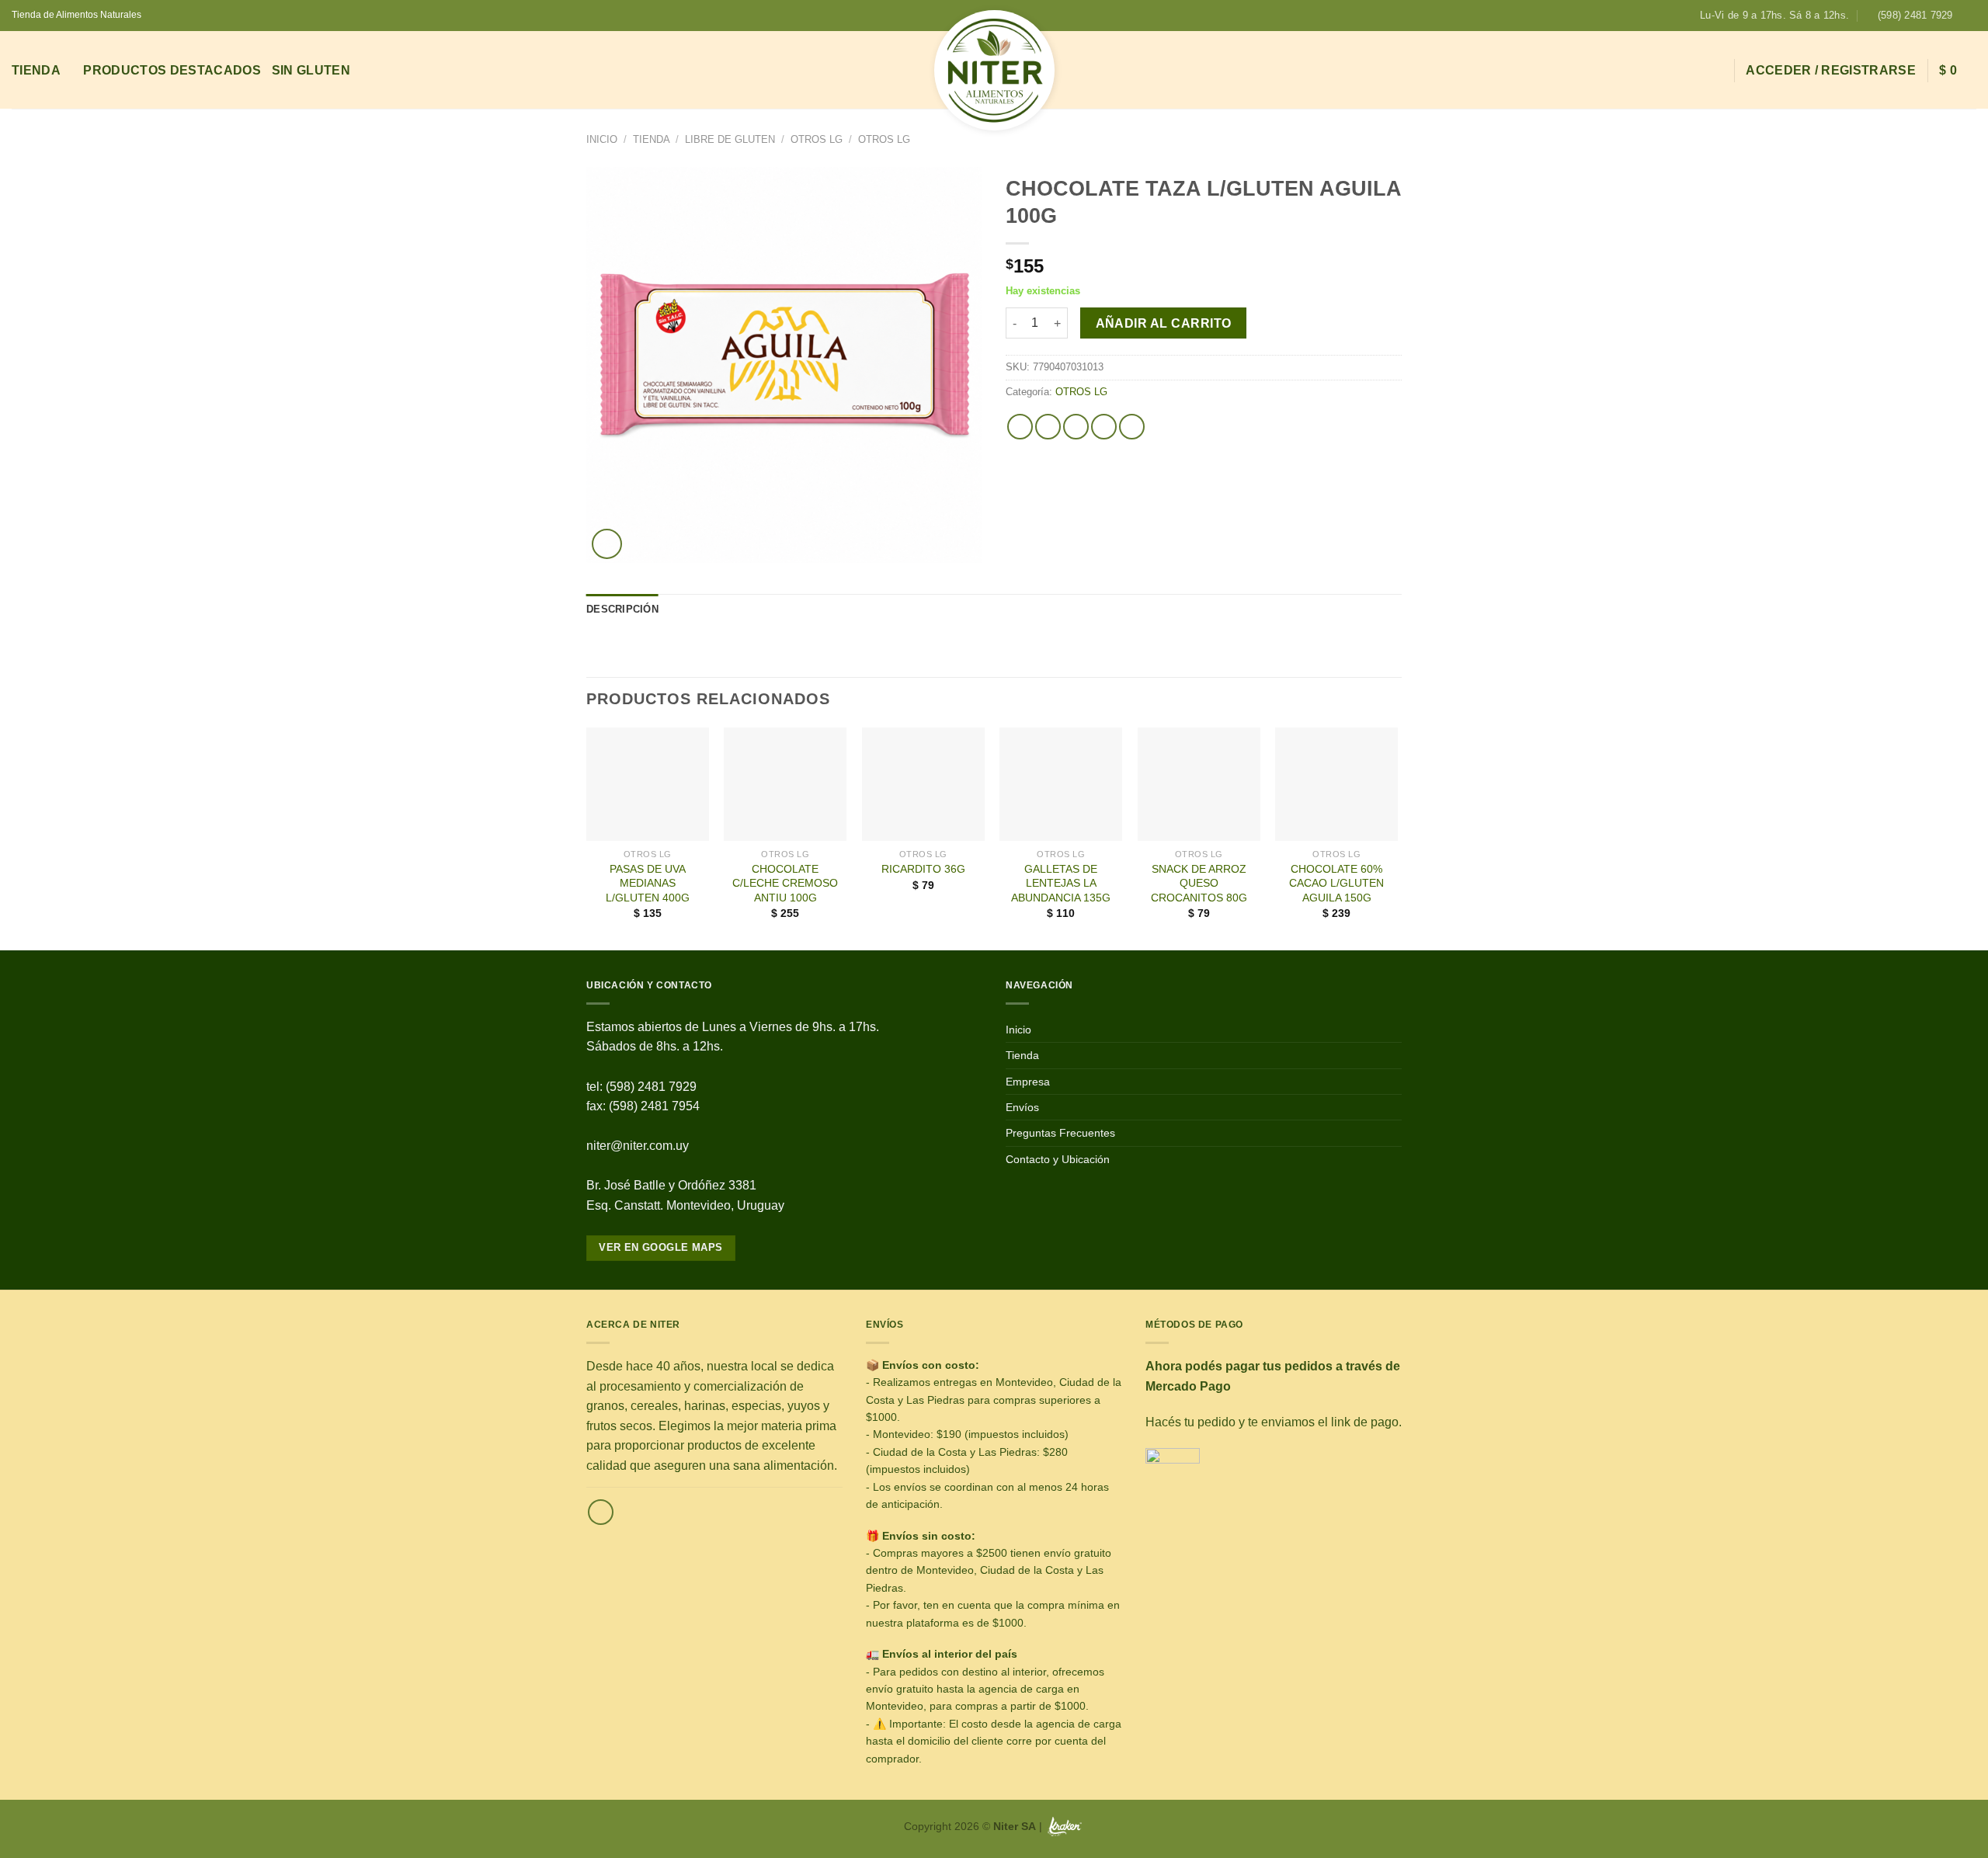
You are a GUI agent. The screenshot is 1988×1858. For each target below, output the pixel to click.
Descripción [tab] (622, 609)
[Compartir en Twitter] (1048, 427)
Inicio (602, 139)
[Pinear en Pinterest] (1104, 427)
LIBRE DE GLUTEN (730, 139)
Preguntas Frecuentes (1060, 1133)
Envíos (1022, 1107)
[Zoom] (607, 544)
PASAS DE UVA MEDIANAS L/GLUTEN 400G (648, 883)
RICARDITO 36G (923, 869)
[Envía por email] (1076, 427)
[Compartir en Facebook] (1020, 427)
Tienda (36, 70)
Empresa (1028, 1082)
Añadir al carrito (1164, 323)
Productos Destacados (172, 70)
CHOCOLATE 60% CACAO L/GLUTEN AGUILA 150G (1336, 883)
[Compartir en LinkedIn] (1132, 427)
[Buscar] (1715, 70)
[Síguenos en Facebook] (1969, 16)
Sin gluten (311, 70)
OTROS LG (817, 139)
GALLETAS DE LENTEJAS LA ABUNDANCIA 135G (1061, 883)
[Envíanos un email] (601, 1512)
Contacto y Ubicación (1058, 1159)
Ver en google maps (660, 1247)
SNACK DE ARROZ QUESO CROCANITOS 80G (1199, 883)
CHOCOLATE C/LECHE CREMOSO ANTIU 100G (785, 883)
